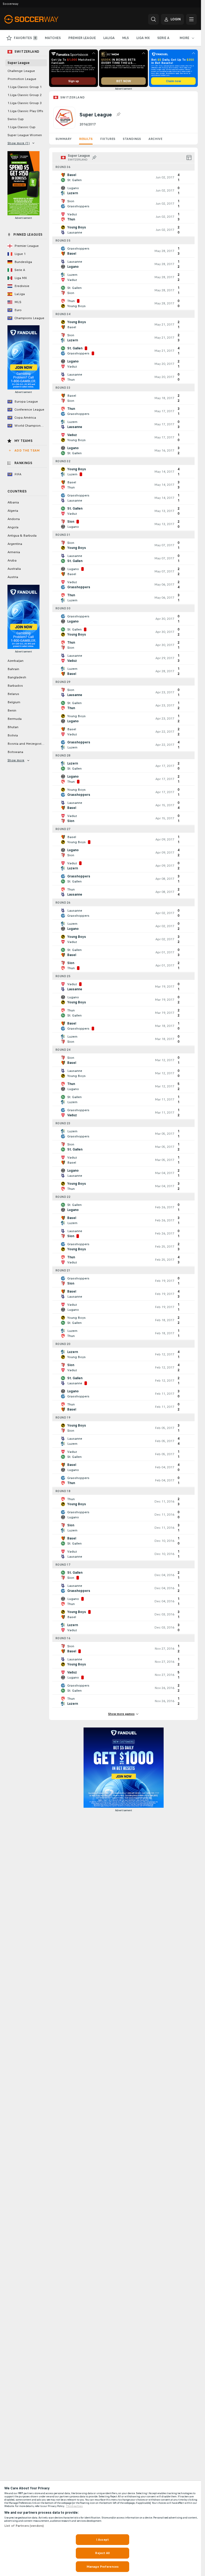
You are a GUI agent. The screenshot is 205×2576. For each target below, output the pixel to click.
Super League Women (25, 135)
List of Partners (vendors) (24, 2526)
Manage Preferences (102, 2567)
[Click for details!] (123, 177)
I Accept (102, 2540)
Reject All (102, 2553)
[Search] (153, 19)
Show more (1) (19, 143)
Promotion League (22, 79)
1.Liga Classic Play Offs (25, 111)
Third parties (74, 2506)
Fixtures (108, 139)
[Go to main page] (41, 19)
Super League (19, 63)
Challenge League (21, 71)
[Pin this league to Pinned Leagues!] (118, 114)
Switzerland (72, 97)
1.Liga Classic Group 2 (25, 95)
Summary (64, 139)
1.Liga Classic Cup (21, 127)
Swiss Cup (16, 119)
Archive (155, 139)
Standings (132, 139)
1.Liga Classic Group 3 (25, 103)
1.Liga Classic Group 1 (25, 87)
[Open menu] (191, 19)
